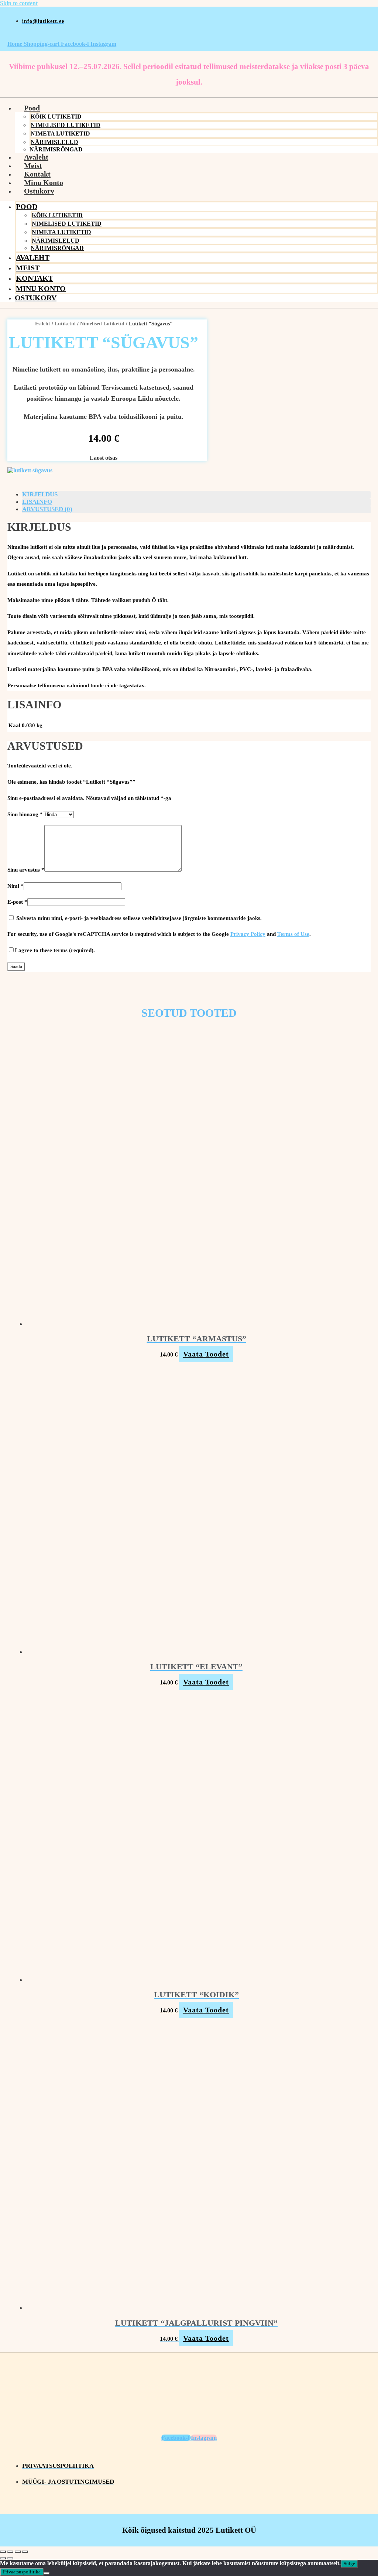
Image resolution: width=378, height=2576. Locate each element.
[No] (47, 2573)
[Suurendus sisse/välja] (3, 2552)
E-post (17, 902)
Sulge (349, 2564)
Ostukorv (39, 191)
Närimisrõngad (57, 248)
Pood (32, 108)
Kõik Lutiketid (56, 117)
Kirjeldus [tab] (40, 494)
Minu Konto (44, 182)
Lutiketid (65, 324)
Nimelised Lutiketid (66, 125)
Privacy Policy (248, 934)
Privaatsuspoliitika (22, 2572)
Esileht (43, 324)
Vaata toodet (206, 1354)
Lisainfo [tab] (37, 502)
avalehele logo (189, 36)
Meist (33, 165)
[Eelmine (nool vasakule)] (3, 2558)
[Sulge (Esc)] (25, 2552)
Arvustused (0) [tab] (47, 509)
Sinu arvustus (26, 870)
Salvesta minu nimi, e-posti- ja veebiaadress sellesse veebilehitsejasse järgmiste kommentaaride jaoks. (139, 918)
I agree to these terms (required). (55, 950)
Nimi (16, 886)
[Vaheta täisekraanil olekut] (10, 2552)
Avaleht (36, 157)
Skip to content (19, 3)
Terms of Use (293, 934)
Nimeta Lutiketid (60, 134)
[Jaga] (18, 2552)
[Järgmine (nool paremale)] (10, 2558)
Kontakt (37, 174)
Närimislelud (54, 142)
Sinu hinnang (25, 814)
